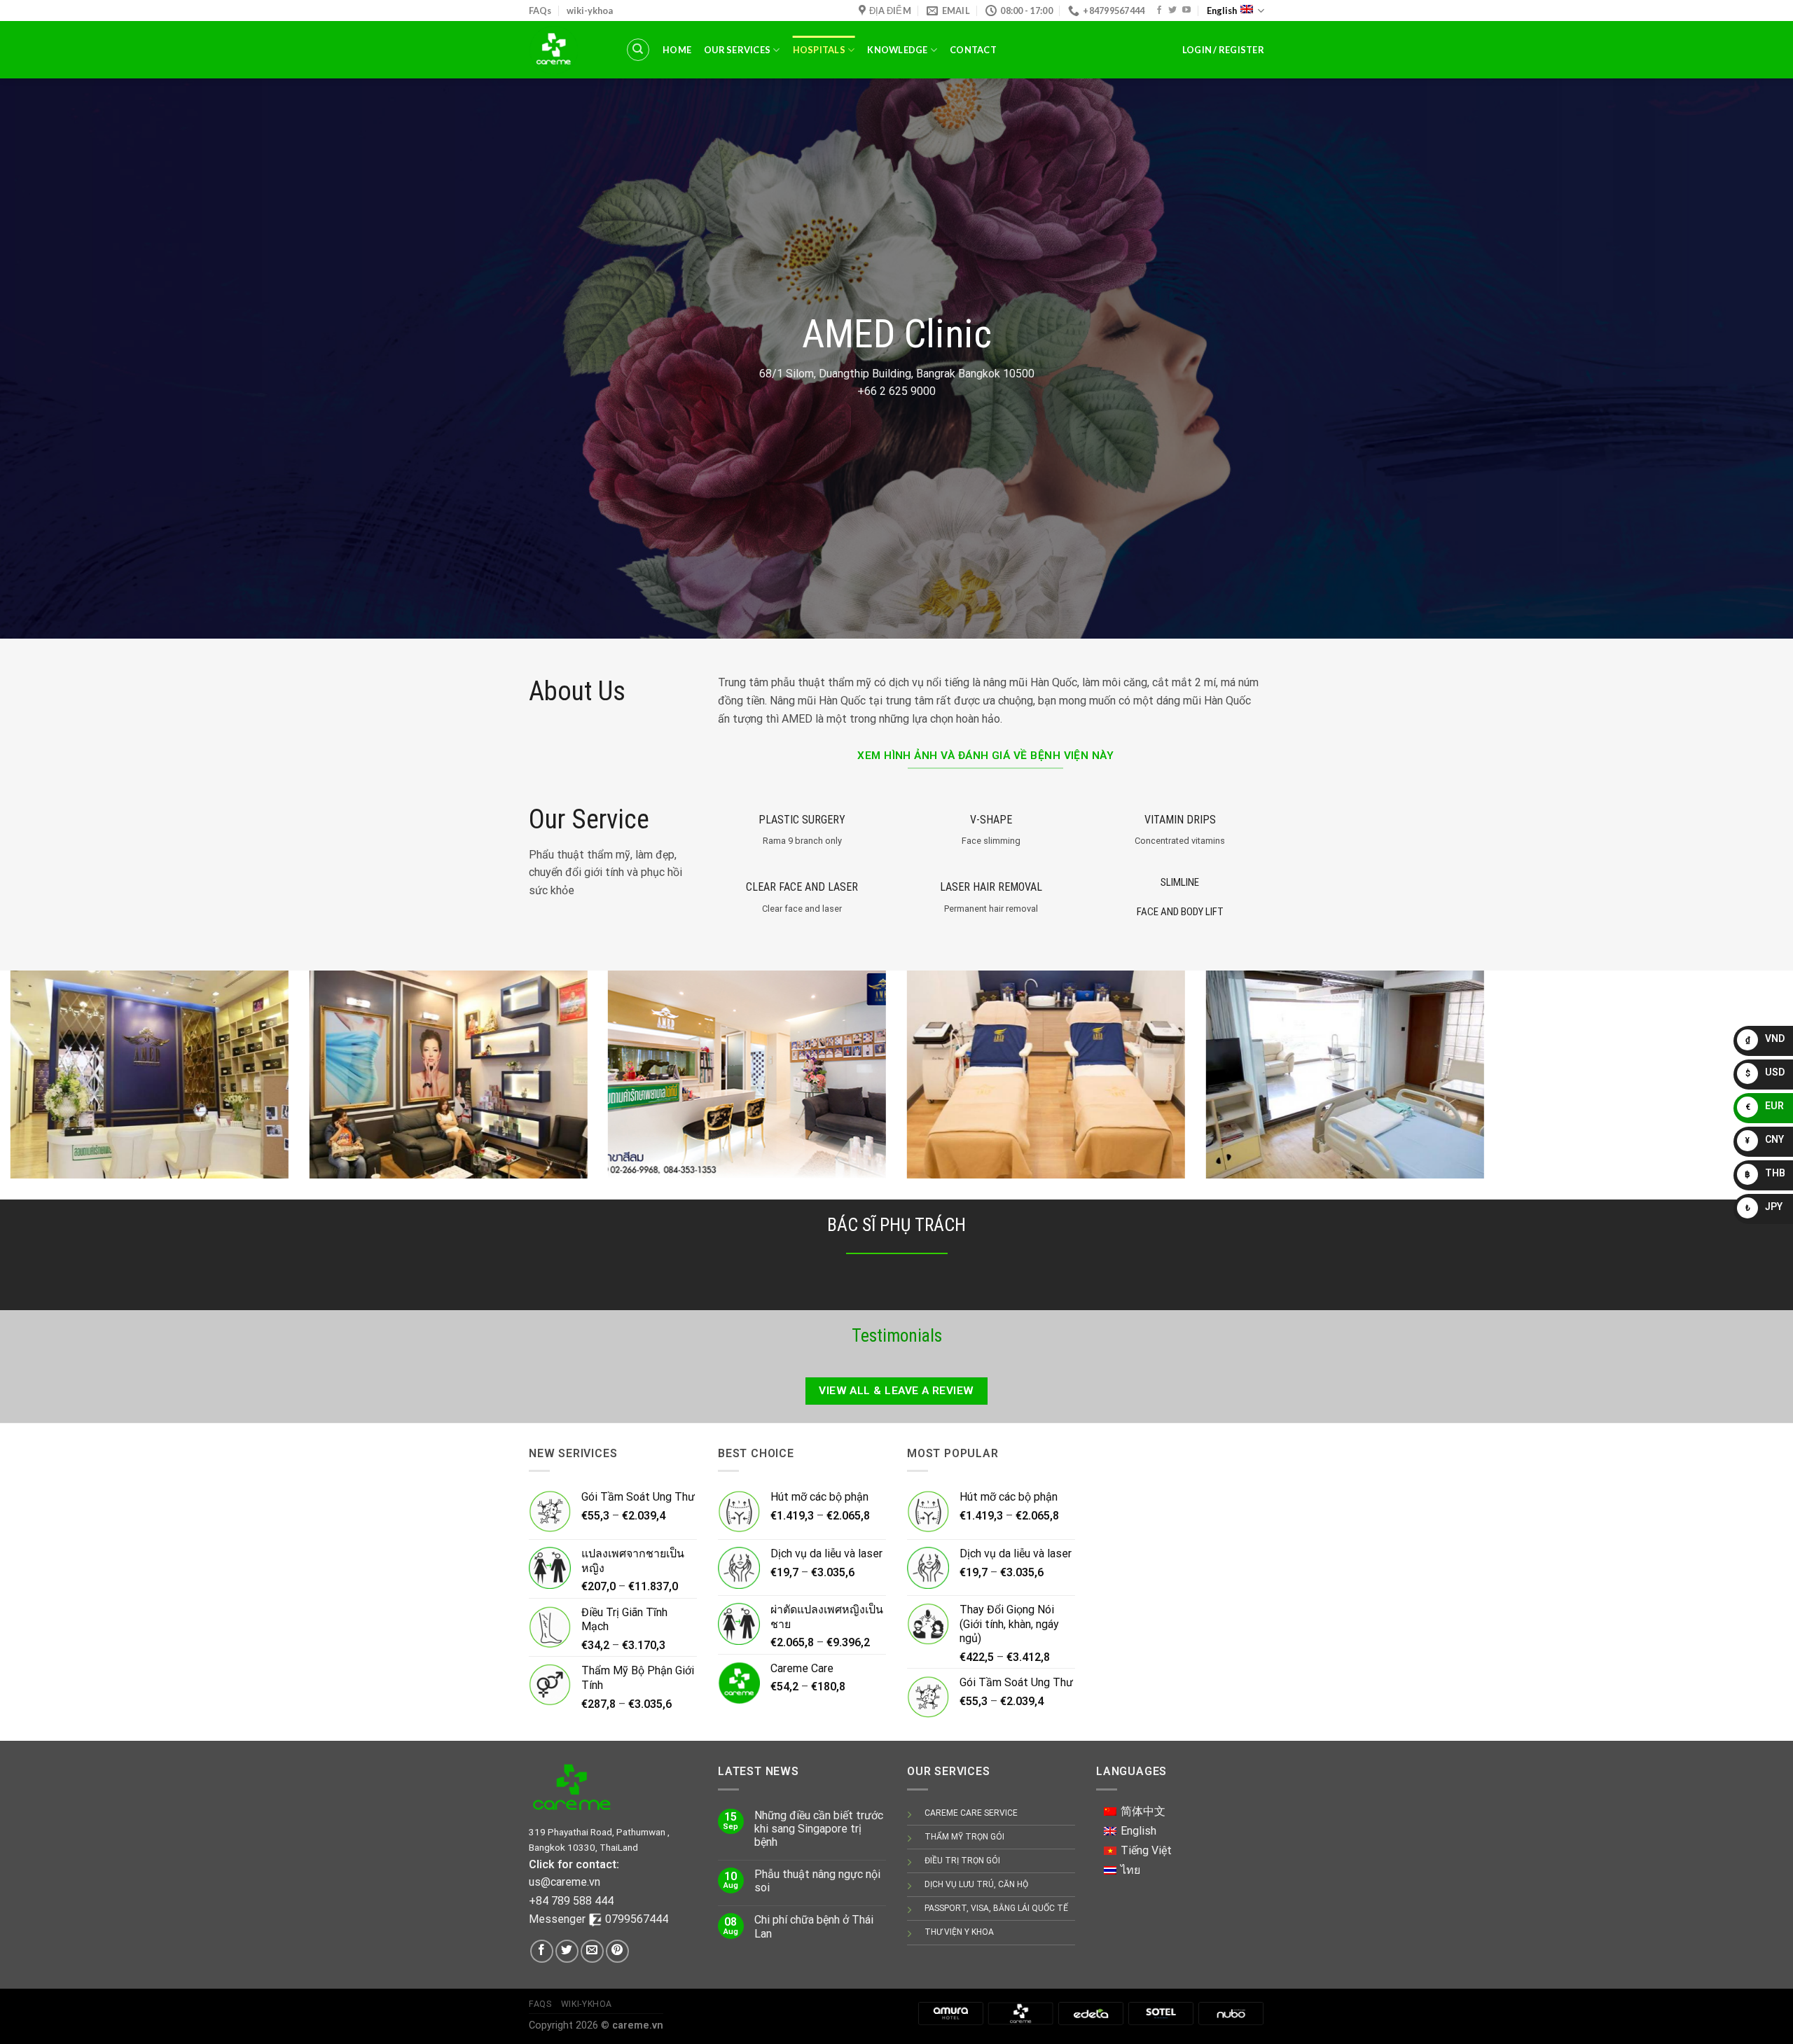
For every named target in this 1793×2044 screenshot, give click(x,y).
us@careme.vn (565, 1882)
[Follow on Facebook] (1159, 11)
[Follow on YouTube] (1186, 11)
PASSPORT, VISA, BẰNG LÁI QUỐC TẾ (996, 1908)
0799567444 (637, 1919)
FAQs (540, 11)
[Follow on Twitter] (1172, 11)
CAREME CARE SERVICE (971, 1813)
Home (677, 50)
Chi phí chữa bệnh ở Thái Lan (814, 1926)
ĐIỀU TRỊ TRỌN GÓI (962, 1861)
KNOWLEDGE (897, 50)
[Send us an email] (592, 1951)
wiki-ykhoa (590, 11)
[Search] (638, 50)
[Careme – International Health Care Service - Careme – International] (567, 50)
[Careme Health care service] (1020, 2013)
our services (737, 50)
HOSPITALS (819, 50)
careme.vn (638, 2025)
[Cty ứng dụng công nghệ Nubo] (1231, 2013)
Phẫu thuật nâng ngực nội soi (817, 1881)
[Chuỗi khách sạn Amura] (950, 2013)
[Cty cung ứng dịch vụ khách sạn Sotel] (1161, 2013)
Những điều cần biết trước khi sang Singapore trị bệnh (819, 1829)
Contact (973, 50)
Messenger (559, 1919)
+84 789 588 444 (571, 1901)
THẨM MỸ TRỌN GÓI (964, 1837)
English (1222, 11)
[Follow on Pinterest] (617, 1951)
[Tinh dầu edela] (1091, 2013)
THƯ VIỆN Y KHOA (959, 1932)
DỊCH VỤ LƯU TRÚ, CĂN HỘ (976, 1884)
